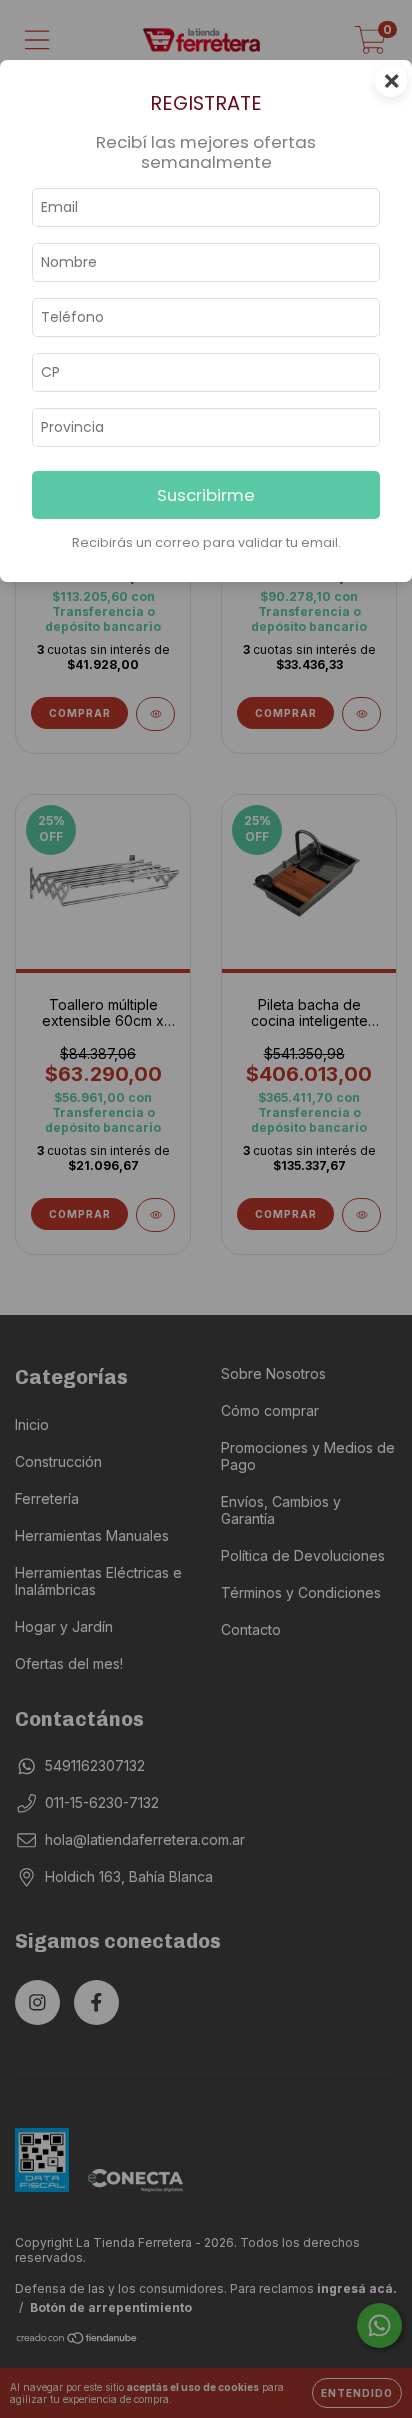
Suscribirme (206, 495)
